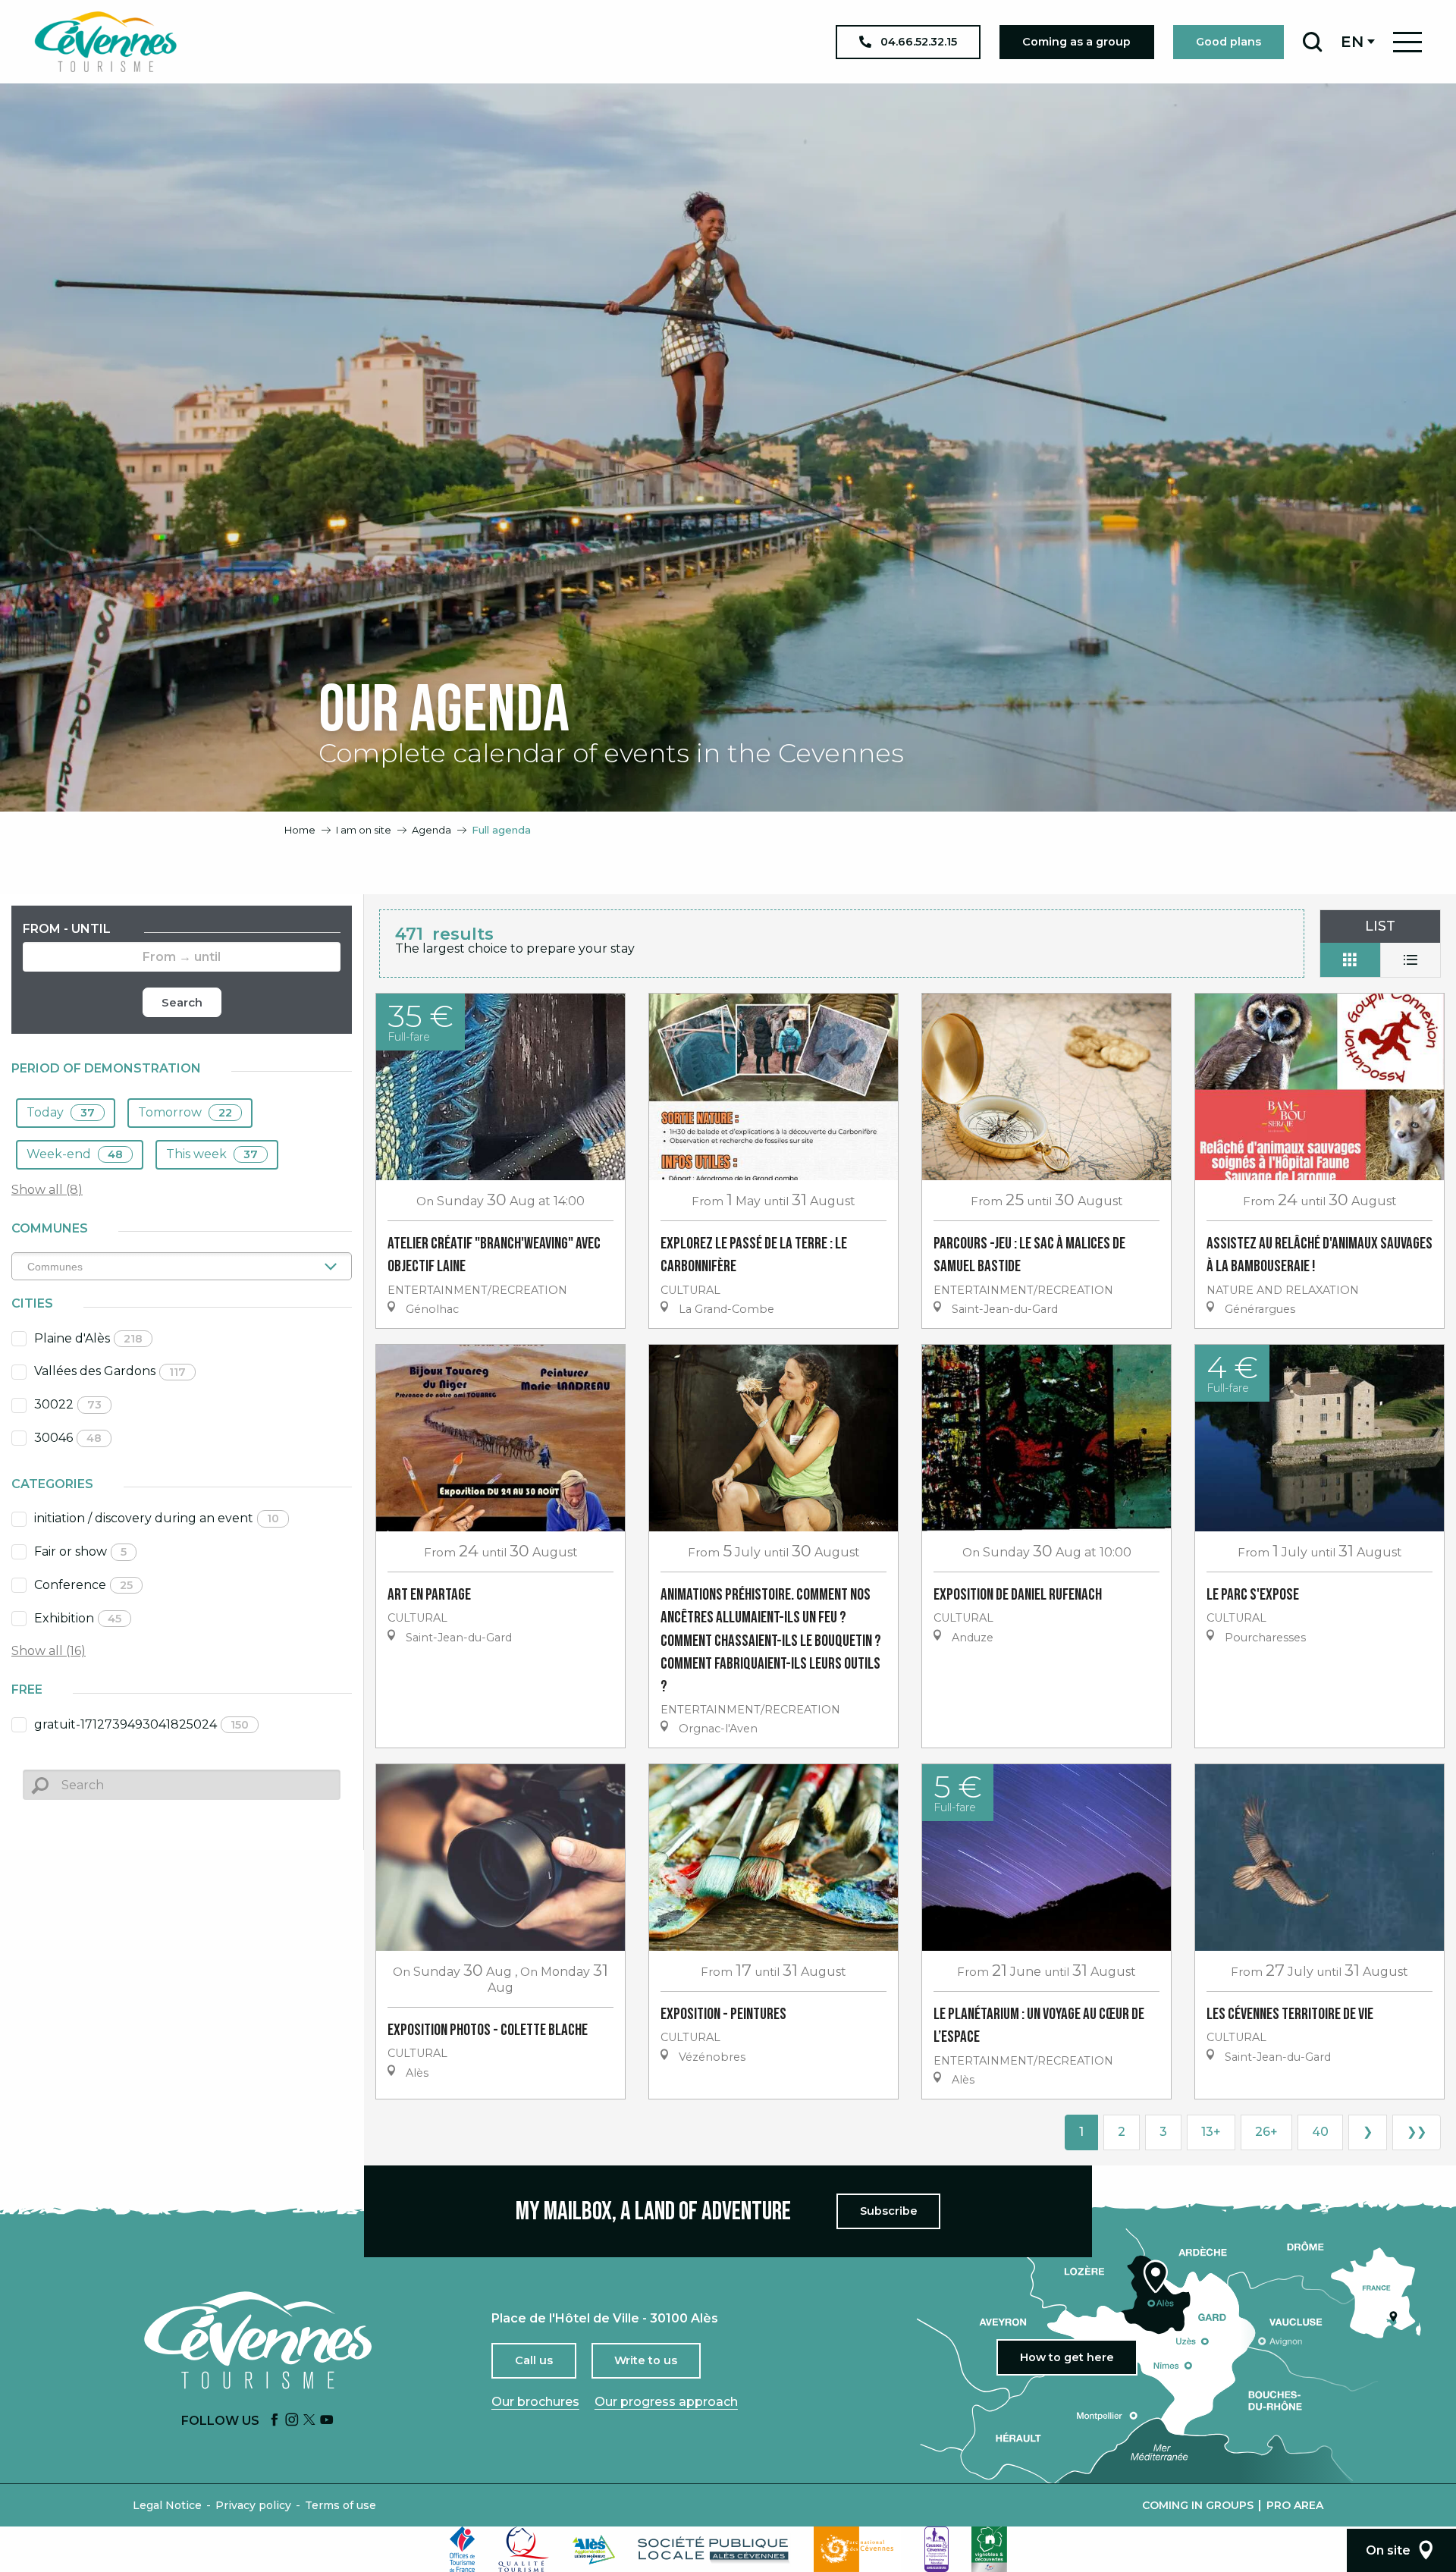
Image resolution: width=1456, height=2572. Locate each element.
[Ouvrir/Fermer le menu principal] (1407, 42)
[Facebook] (275, 2421)
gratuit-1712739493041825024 (141, 1724)
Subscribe (889, 2211)
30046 (68, 1438)
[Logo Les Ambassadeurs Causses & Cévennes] (937, 2549)
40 (1320, 2132)
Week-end (75, 1154)
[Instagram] (292, 2421)
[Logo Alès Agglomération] (594, 2550)
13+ (1211, 2132)
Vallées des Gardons (110, 1371)
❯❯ (1417, 2132)
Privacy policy (253, 2505)
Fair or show (80, 1551)
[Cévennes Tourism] (105, 42)
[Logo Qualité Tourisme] (524, 2549)
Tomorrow (185, 1112)
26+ (1266, 2132)
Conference (83, 1585)
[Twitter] (309, 2421)
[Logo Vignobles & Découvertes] (989, 2549)
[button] (1312, 42)
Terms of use (340, 2505)
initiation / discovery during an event (157, 1518)
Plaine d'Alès (88, 1338)
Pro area (1295, 2505)
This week (212, 1154)
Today (61, 1112)
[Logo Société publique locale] (714, 2550)
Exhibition (78, 1618)
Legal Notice (167, 2505)
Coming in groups (1198, 2505)
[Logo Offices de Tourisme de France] (463, 2549)
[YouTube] (327, 2421)
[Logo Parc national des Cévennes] (858, 2549)
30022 (68, 1404)
